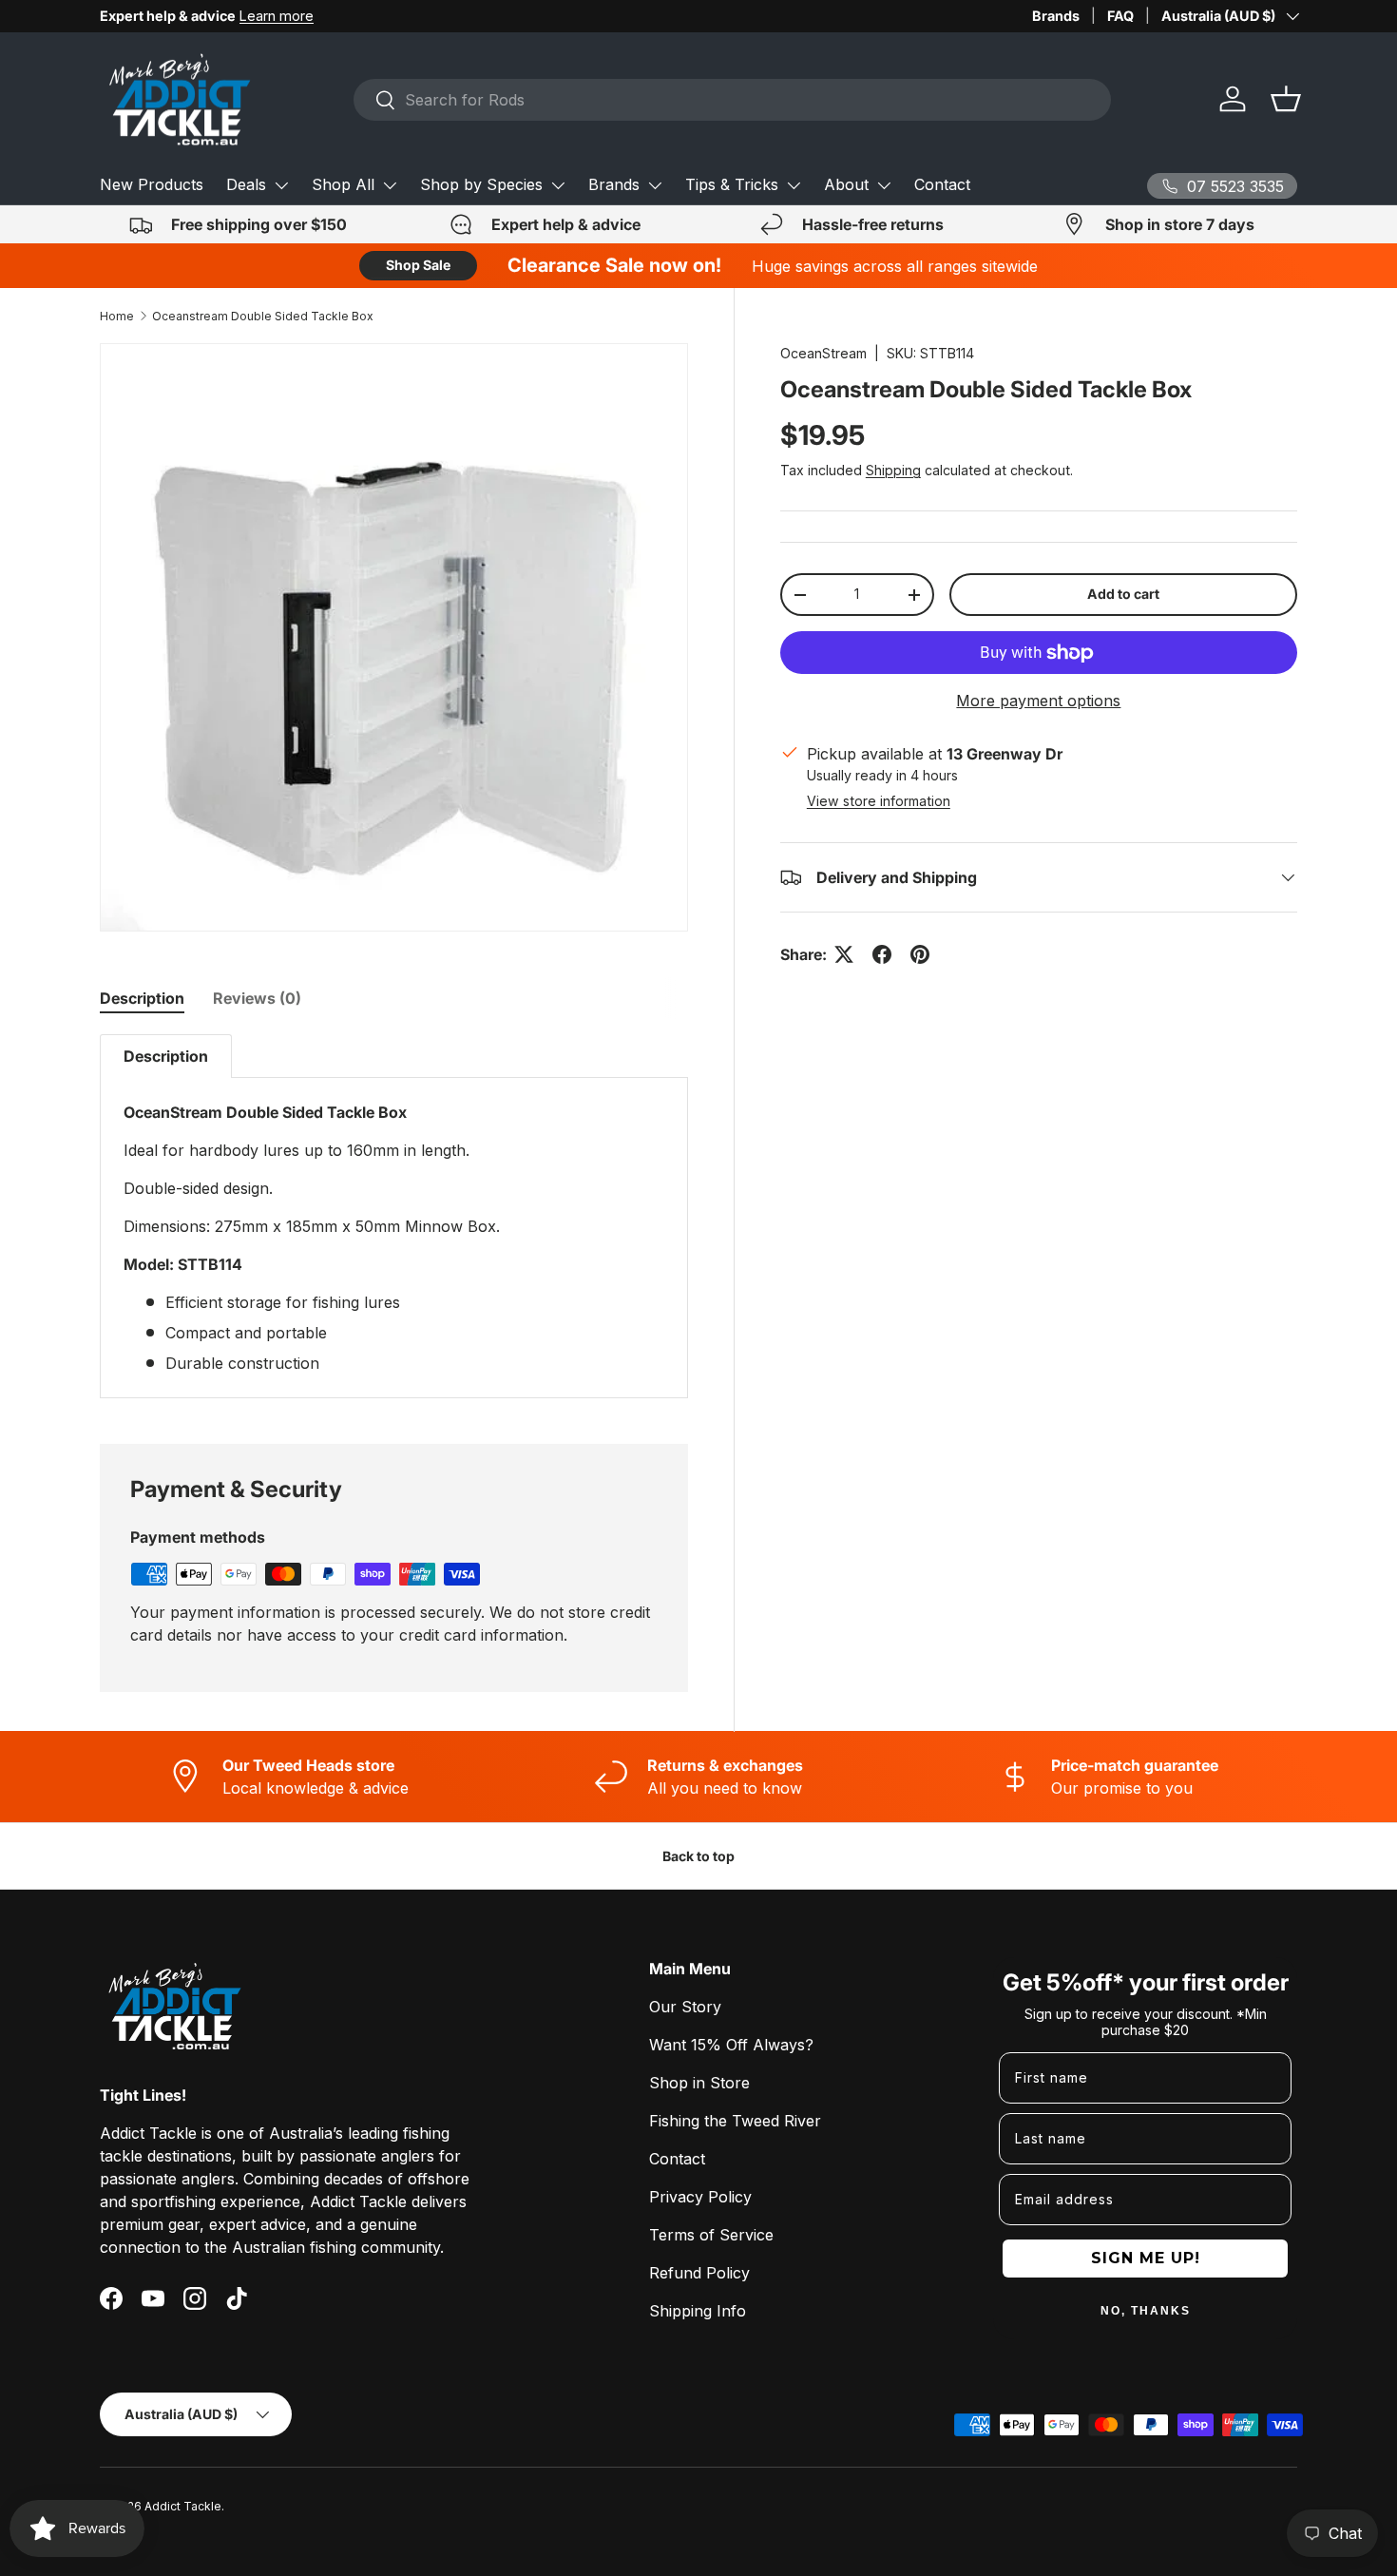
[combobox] (732, 100)
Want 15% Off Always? (731, 2045)
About (846, 184)
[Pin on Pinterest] (920, 954)
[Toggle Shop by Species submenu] (558, 185)
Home (117, 316)
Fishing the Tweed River (735, 2121)
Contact (942, 184)
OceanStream (823, 353)
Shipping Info (698, 2311)
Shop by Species (481, 184)
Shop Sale (418, 265)
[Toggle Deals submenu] (281, 185)
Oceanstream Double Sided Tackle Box (263, 316)
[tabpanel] (394, 1216)
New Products (152, 184)
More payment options (1038, 701)
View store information (879, 801)
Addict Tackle (183, 2506)
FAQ (1120, 16)
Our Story (685, 2007)
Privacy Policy (700, 2197)
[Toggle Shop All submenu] (390, 185)
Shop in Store (699, 2083)
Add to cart (1123, 594)
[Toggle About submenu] (884, 185)
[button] (1286, 99)
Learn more (277, 16)
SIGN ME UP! (1146, 2258)
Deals (246, 184)
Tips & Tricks (732, 184)
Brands (1056, 16)
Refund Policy (699, 2273)
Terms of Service (711, 2235)
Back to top (698, 1856)
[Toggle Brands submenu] (655, 185)
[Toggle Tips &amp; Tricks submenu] (794, 185)
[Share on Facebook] (882, 954)
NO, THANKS (1146, 2311)
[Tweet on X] (844, 954)
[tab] (142, 998)
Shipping (893, 470)
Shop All (343, 184)
